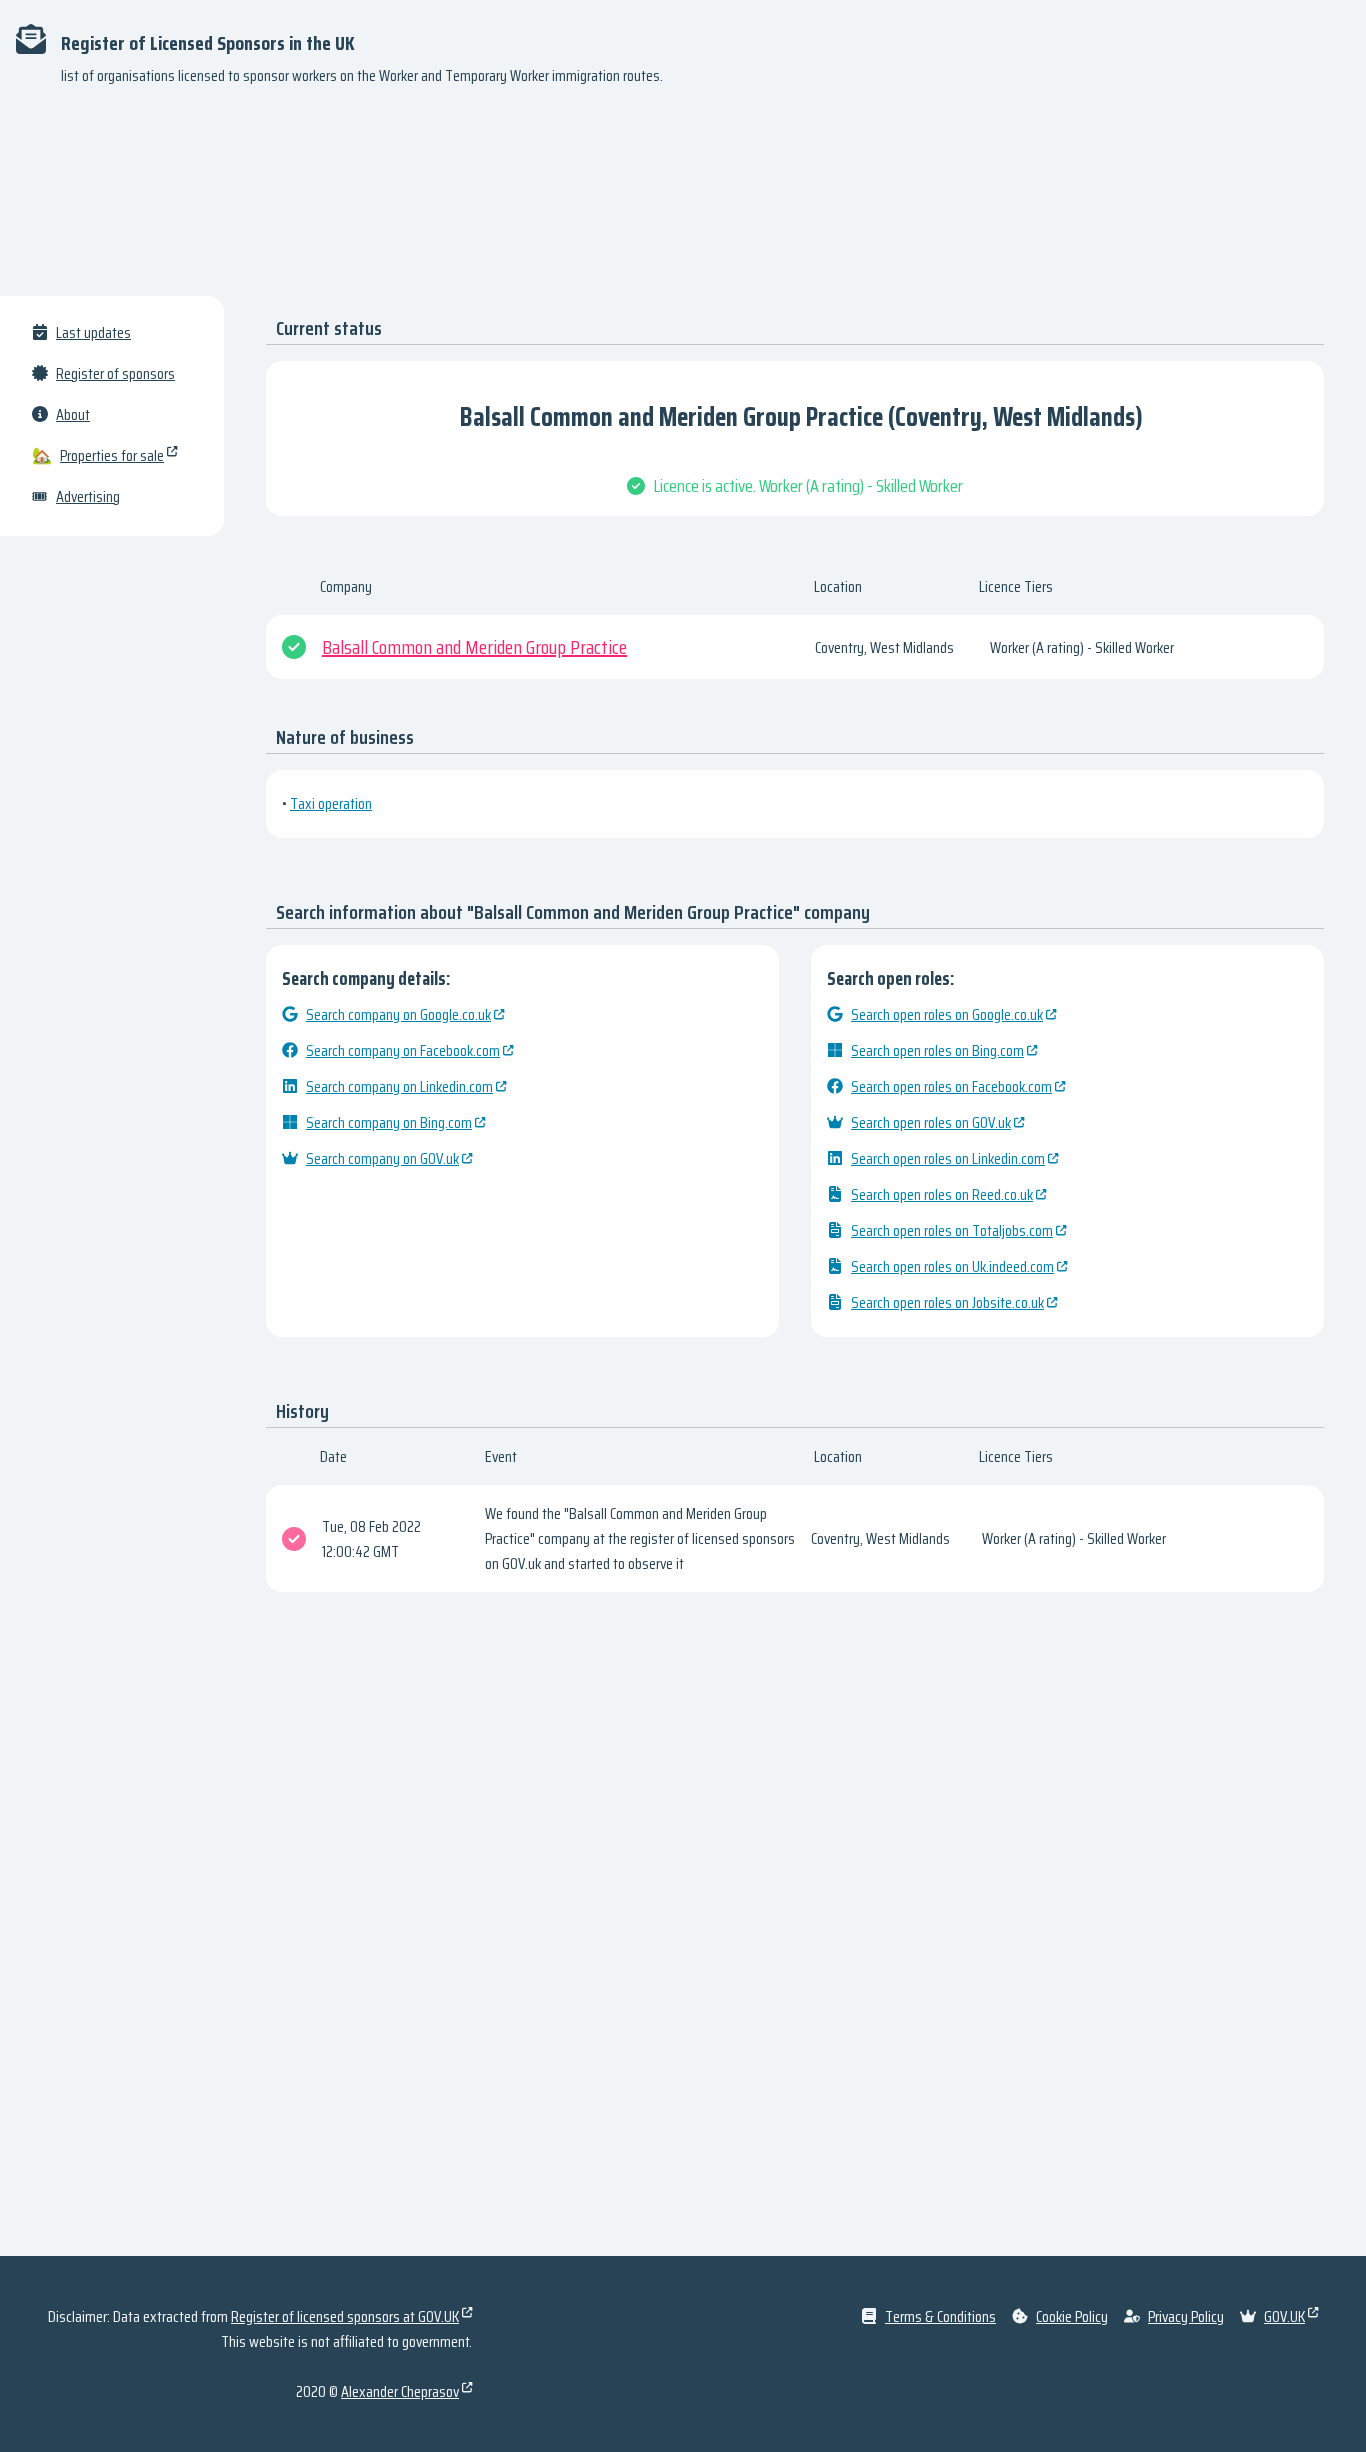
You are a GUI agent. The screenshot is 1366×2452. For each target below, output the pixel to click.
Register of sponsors (115, 373)
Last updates (93, 332)
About (73, 414)
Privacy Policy (1186, 2316)
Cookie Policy (1072, 2316)
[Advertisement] (683, 200)
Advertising (88, 496)
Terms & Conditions (940, 2316)
